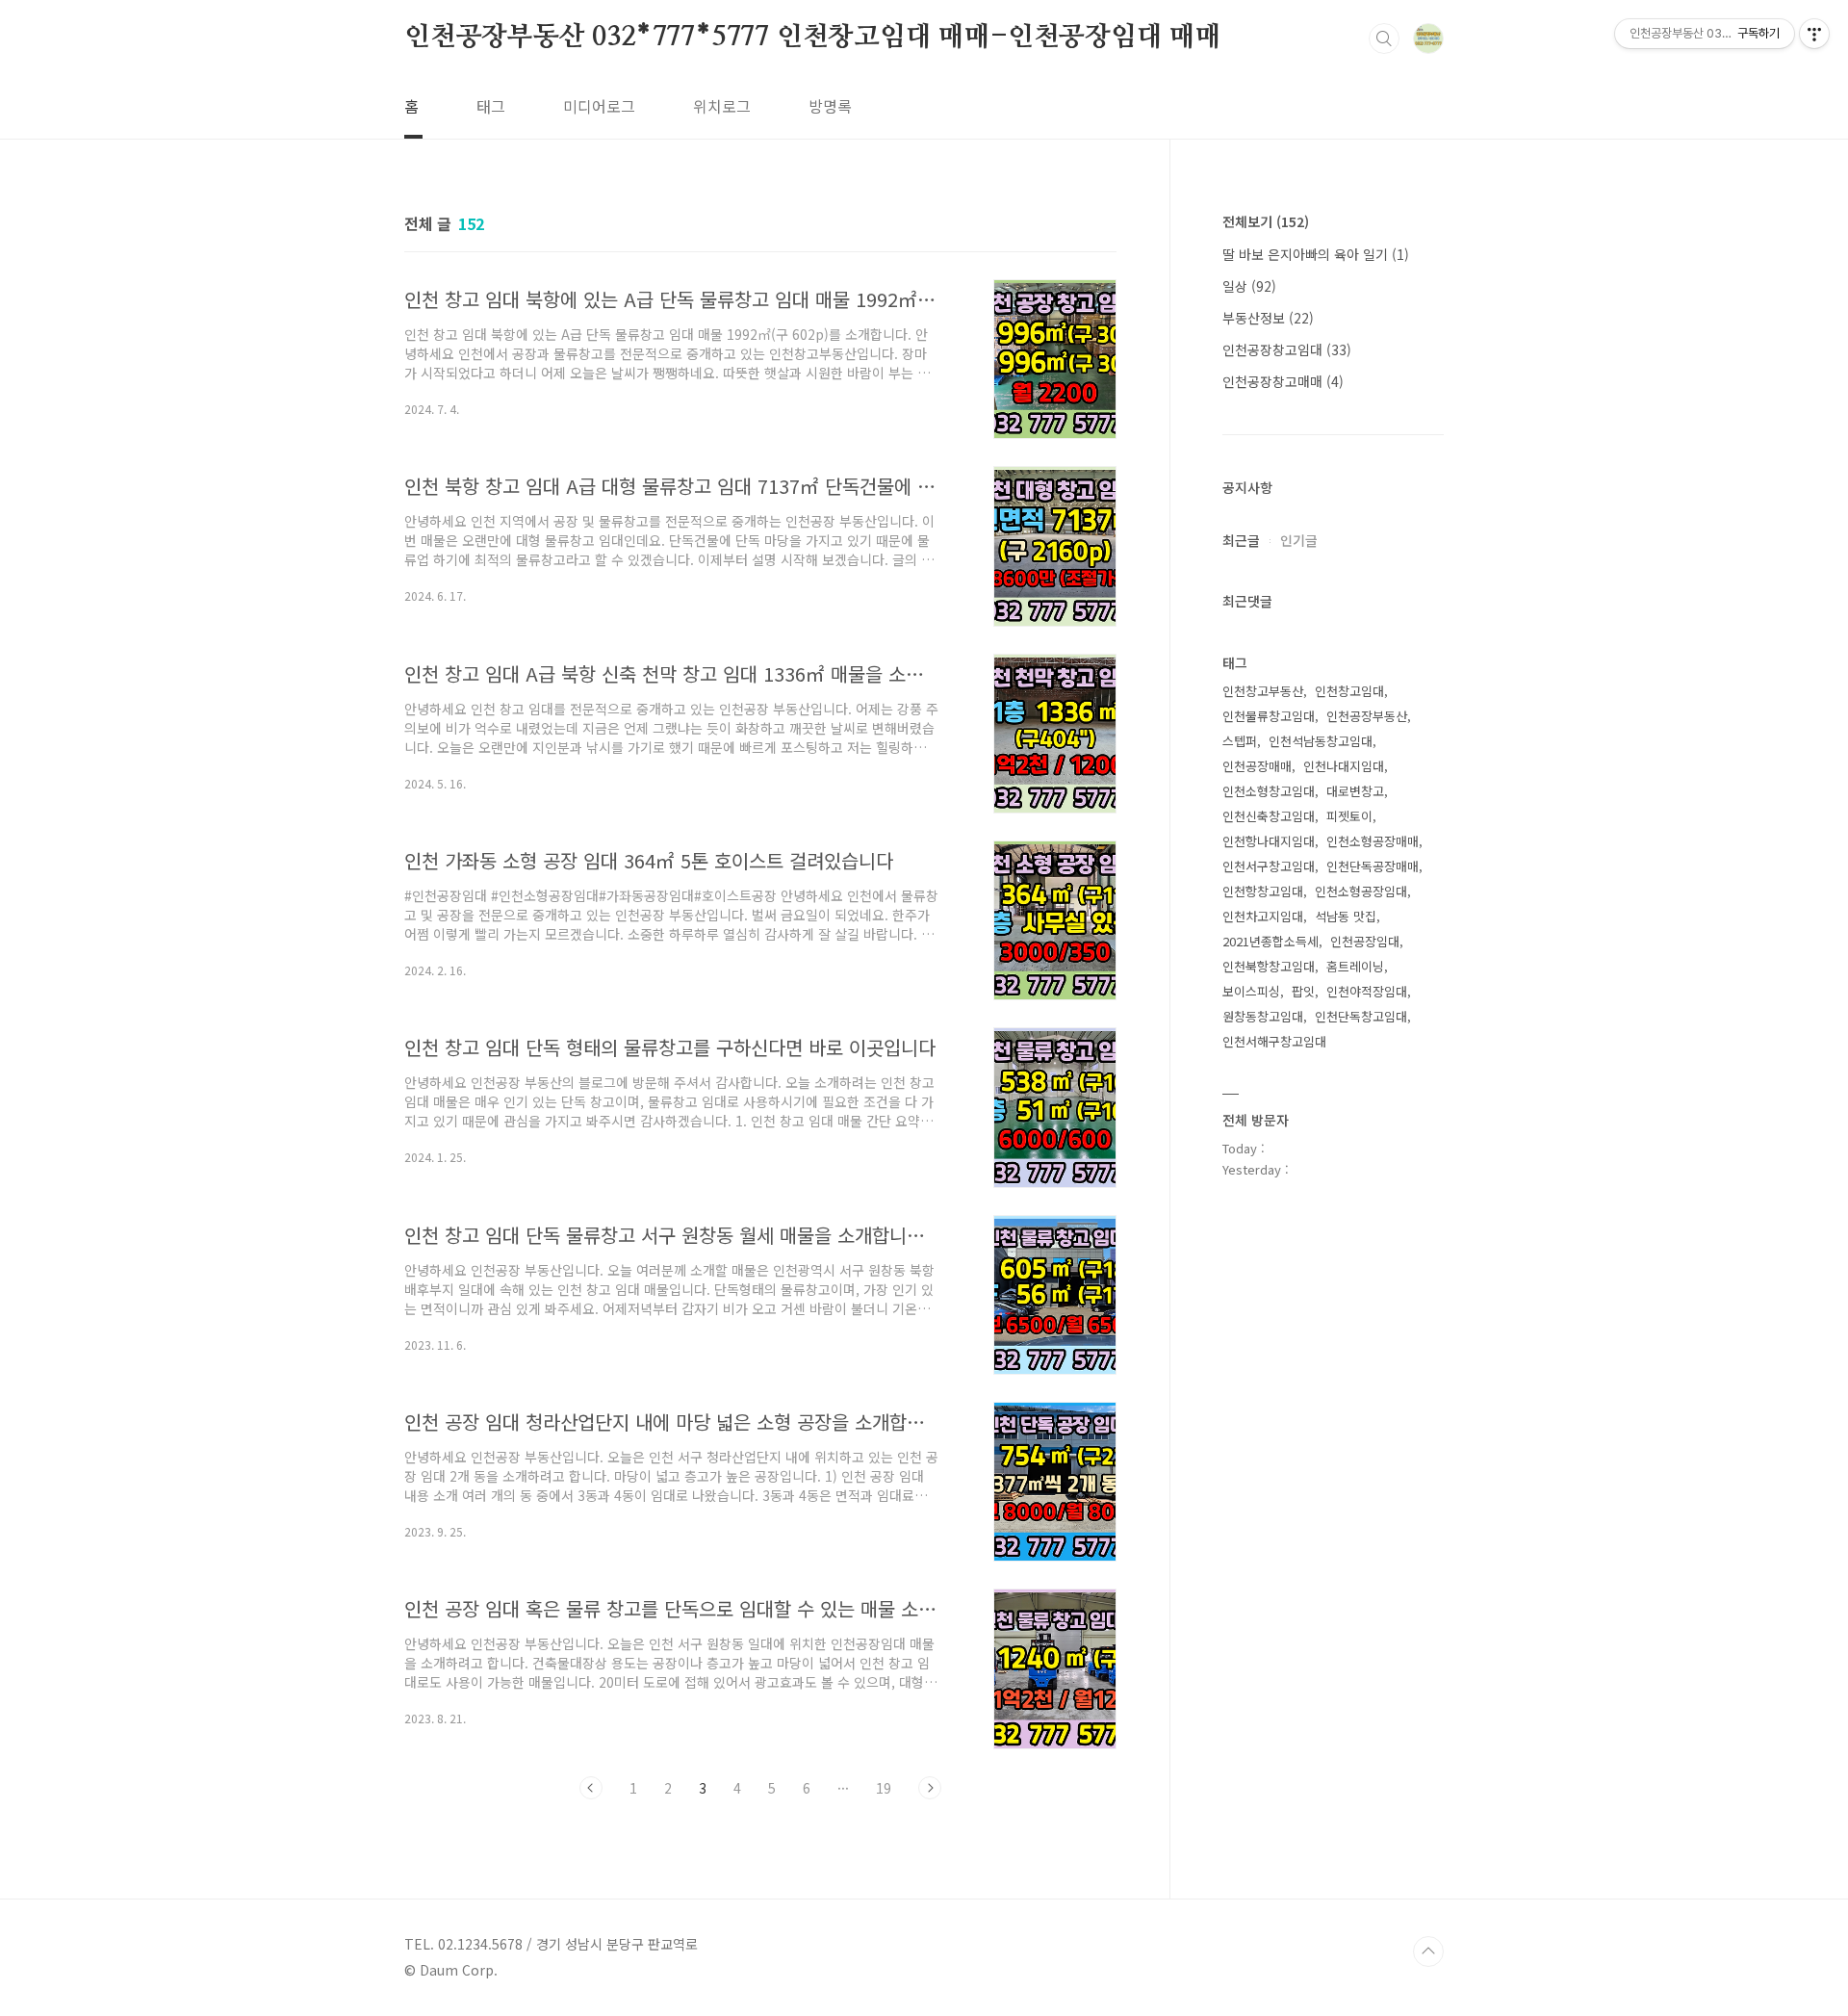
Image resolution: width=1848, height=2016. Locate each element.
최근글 (1241, 540)
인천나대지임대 (1344, 766)
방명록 (830, 106)
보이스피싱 (1251, 991)
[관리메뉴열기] (1814, 34)
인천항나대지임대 (1269, 841)
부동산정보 (1268, 318)
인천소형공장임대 (1361, 891)
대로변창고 (1355, 791)
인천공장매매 (1257, 766)
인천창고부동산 (1263, 691)
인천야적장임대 (1367, 991)
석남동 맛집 (1346, 916)
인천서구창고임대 (1269, 866)
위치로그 (722, 106)
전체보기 (1266, 221)
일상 (1249, 286)
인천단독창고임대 (1361, 1016)
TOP (1428, 1951)
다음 (930, 1788)
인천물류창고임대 (1269, 716)
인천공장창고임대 (1287, 349)
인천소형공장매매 (1373, 841)
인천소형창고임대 (1269, 791)
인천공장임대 (1365, 941)
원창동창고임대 (1263, 1016)
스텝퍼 (1240, 741)
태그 (491, 106)
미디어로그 (599, 106)
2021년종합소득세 (1270, 941)
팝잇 (1303, 991)
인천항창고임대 (1263, 891)
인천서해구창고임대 (1274, 1041)
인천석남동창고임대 (1321, 741)
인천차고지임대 (1263, 916)
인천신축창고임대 (1269, 816)
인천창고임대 (1349, 691)
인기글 (1299, 540)
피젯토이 (1349, 816)
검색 (1384, 39)
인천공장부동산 (1367, 716)
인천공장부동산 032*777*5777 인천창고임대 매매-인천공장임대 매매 (813, 38)
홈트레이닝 (1355, 966)
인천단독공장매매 (1373, 866)
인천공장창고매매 (1283, 381)
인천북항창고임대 (1269, 966)
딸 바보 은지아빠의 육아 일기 (1316, 254)
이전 (591, 1788)
